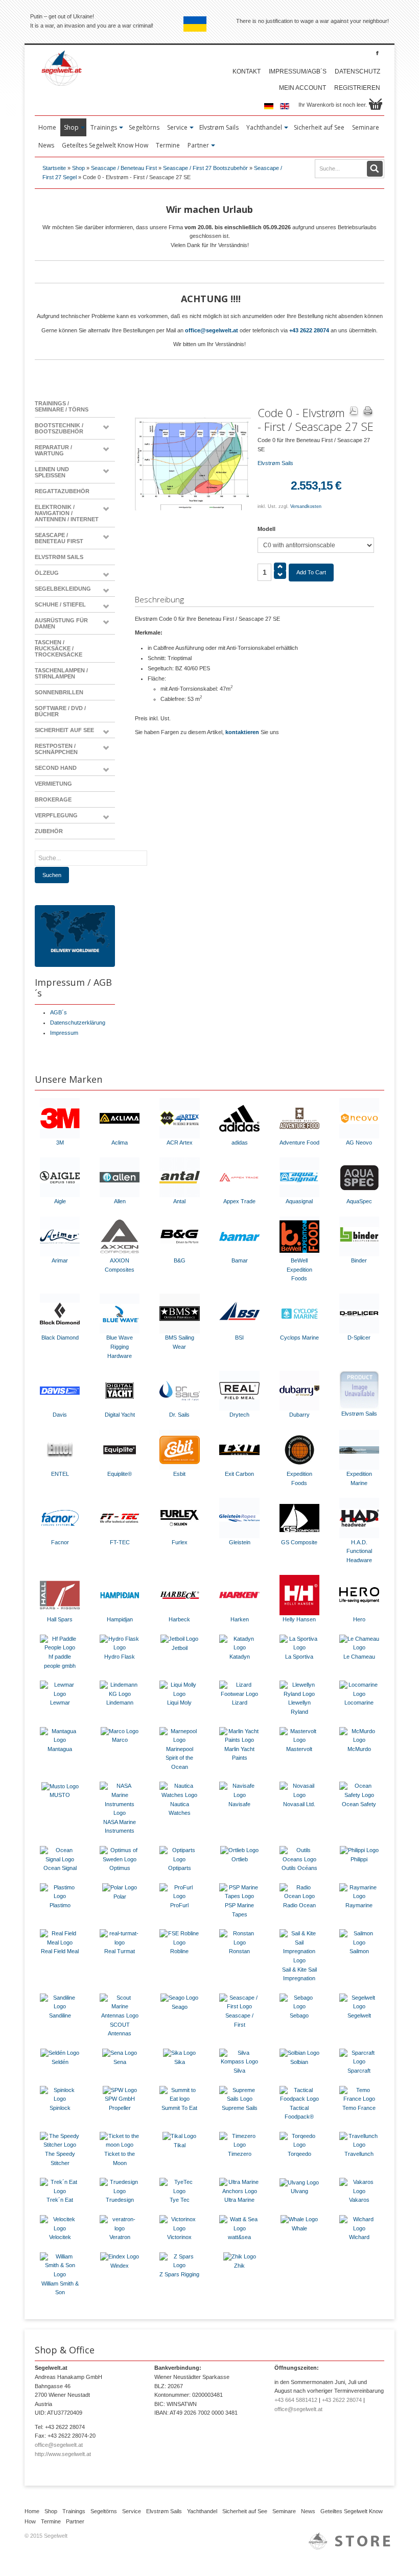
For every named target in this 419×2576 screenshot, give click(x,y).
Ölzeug (47, 573)
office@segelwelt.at (212, 330)
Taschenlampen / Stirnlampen (61, 673)
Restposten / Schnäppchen (56, 749)
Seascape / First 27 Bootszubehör (205, 168)
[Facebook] (377, 53)
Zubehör (49, 831)
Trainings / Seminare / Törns (62, 406)
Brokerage (53, 799)
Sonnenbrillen (59, 692)
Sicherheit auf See (64, 730)
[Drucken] (368, 412)
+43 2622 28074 (309, 330)
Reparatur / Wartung (53, 450)
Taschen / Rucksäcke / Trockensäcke (59, 648)
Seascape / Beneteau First (124, 168)
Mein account (302, 88)
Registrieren (357, 88)
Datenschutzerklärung (78, 1023)
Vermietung (53, 784)
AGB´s (59, 1012)
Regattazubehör (62, 491)
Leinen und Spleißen (52, 472)
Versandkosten (306, 506)
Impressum (64, 1033)
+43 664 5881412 (296, 2400)
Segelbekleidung (63, 589)
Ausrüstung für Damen (61, 623)
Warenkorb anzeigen (376, 104)
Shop (78, 168)
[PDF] (354, 412)
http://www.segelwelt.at (63, 2454)
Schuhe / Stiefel (60, 604)
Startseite (54, 168)
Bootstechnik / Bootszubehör (59, 428)
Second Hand (56, 768)
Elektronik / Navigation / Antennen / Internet (67, 513)
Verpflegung (56, 815)
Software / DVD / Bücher (60, 711)
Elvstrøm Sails (59, 557)
